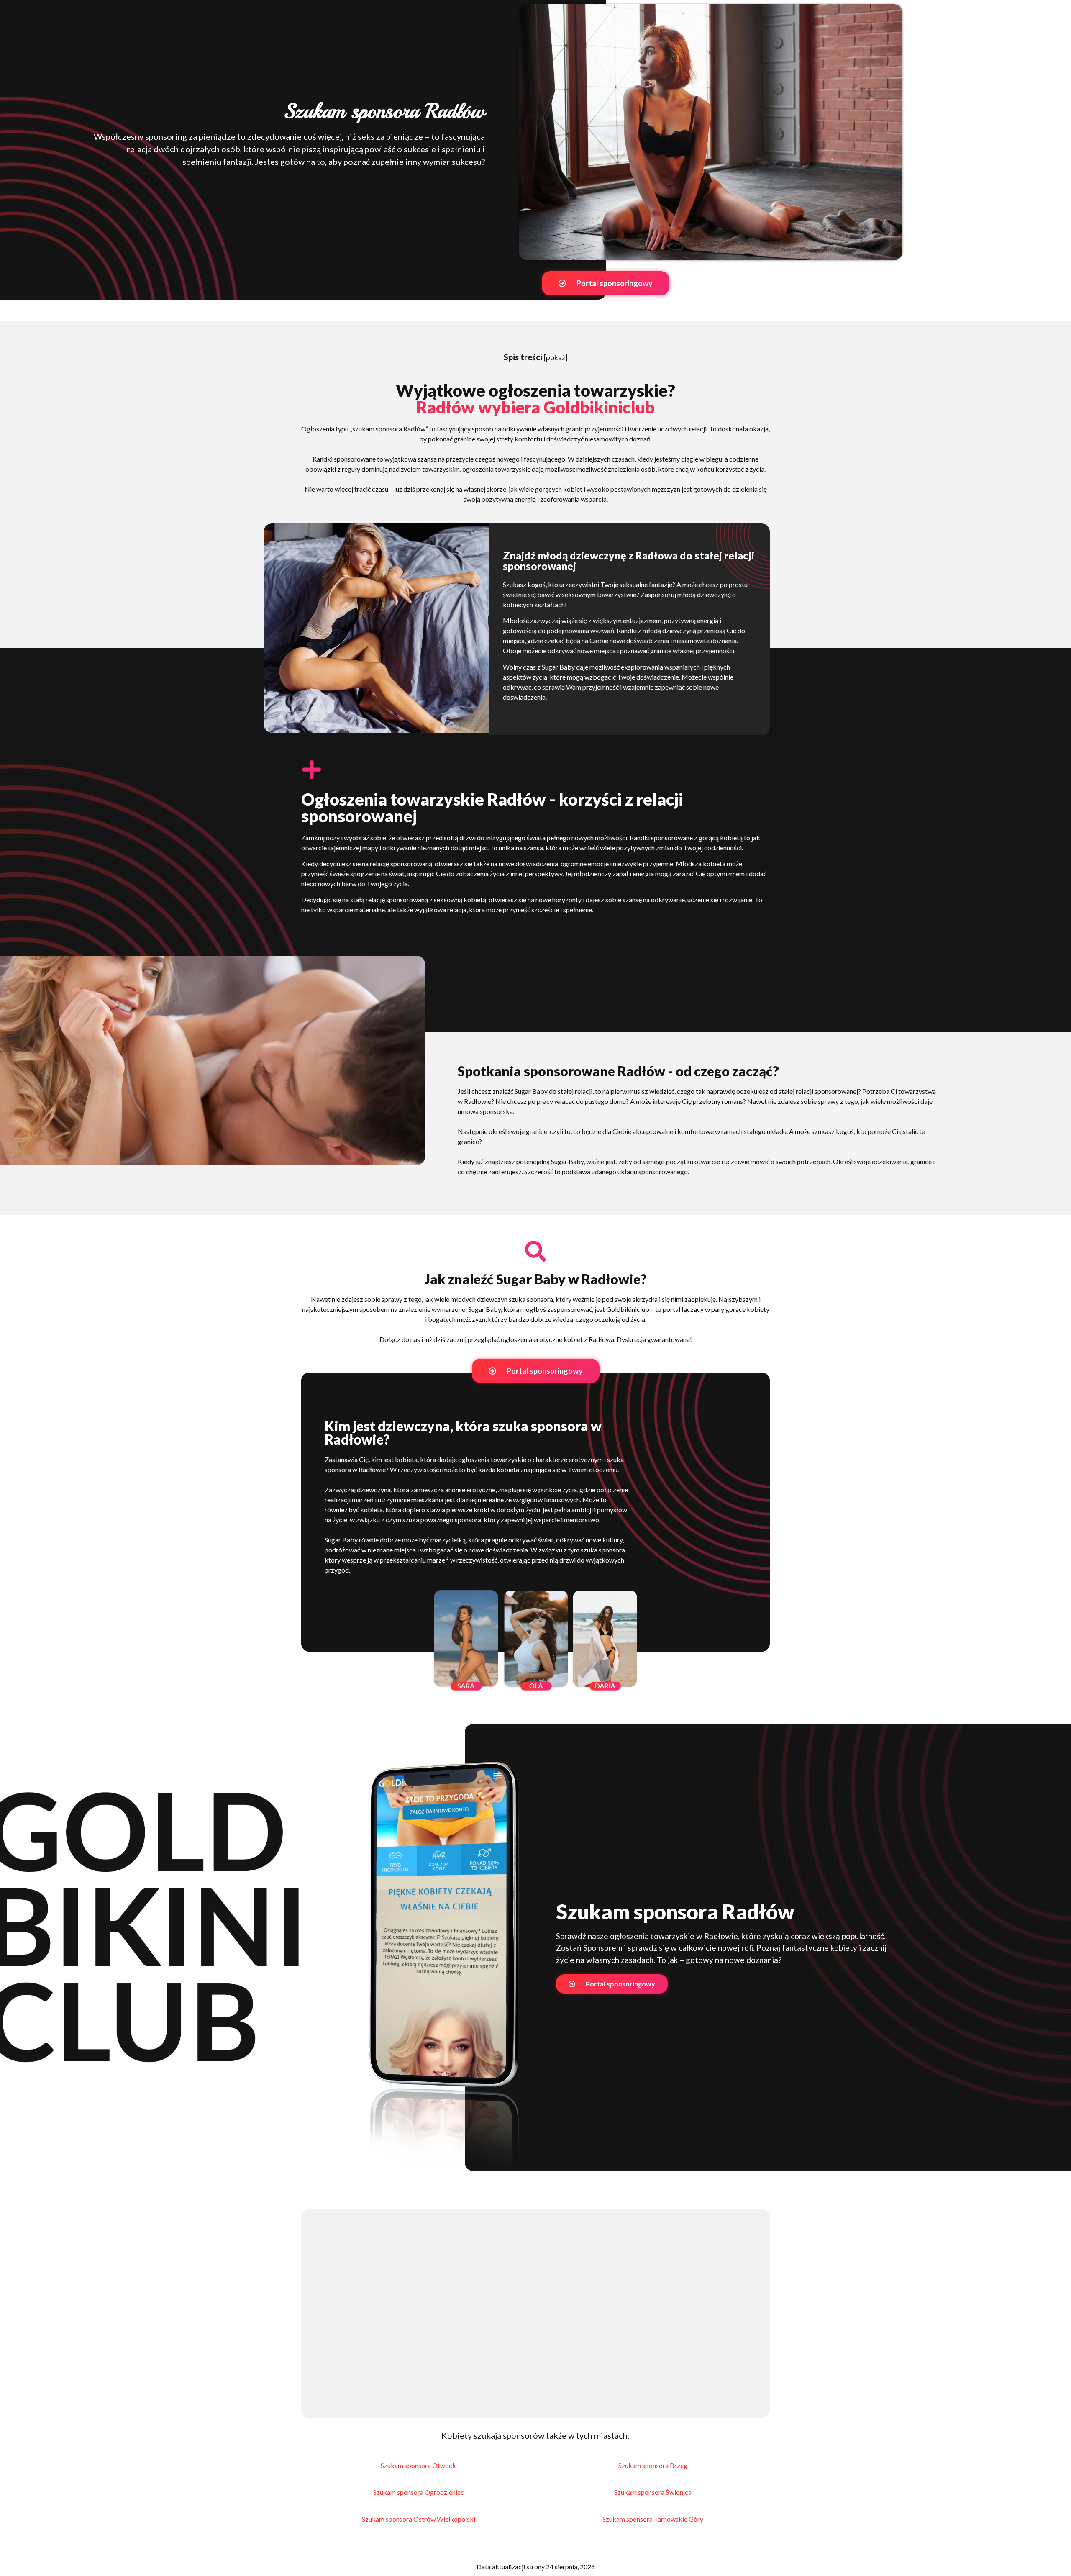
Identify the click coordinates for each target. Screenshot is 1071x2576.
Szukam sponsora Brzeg (653, 2465)
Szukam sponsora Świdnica (653, 2492)
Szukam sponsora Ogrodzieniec (419, 2492)
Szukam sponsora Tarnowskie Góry (653, 2519)
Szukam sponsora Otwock (418, 2465)
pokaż (556, 357)
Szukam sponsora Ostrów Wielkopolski (419, 2519)
